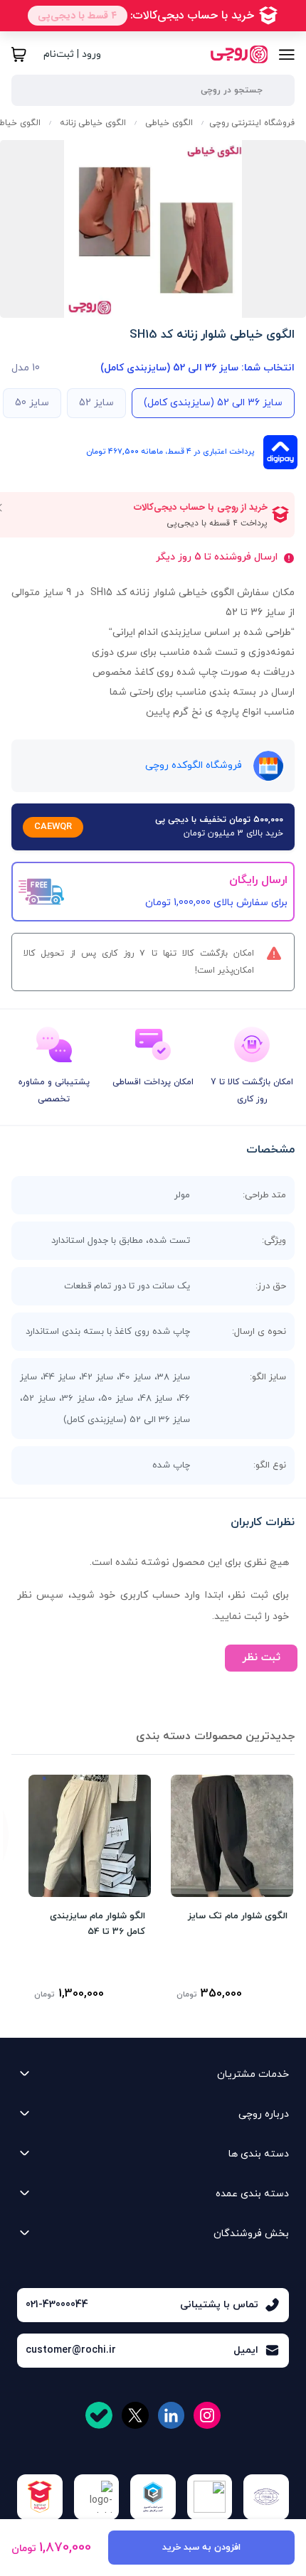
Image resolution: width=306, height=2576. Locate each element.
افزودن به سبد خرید (201, 2548)
